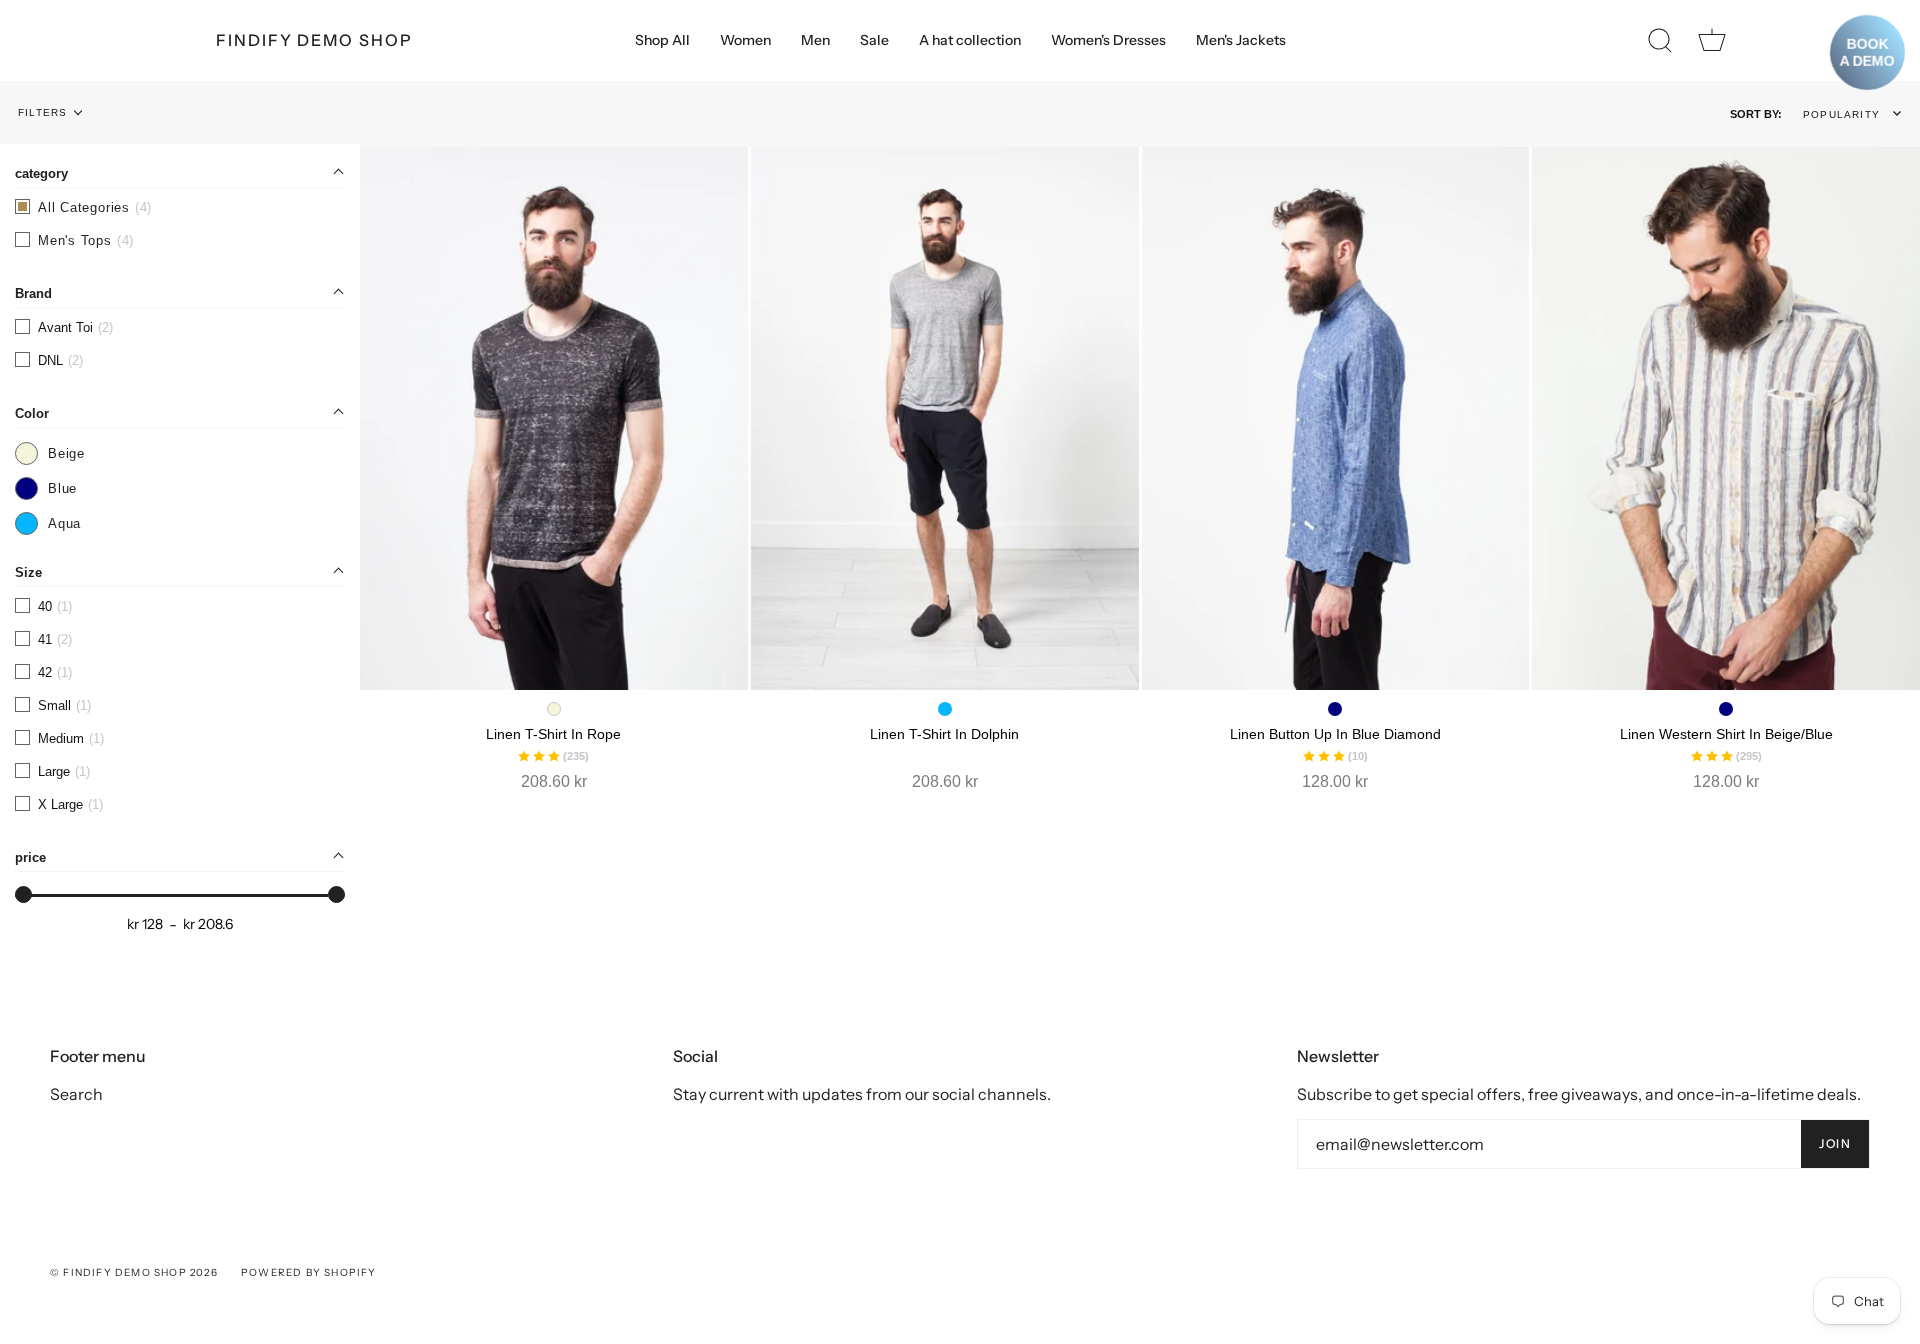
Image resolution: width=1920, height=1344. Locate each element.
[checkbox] (180, 240)
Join (1835, 1143)
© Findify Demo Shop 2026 (134, 1272)
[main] (1140, 494)
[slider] (23, 894)
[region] (180, 522)
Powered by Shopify (309, 1272)
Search (76, 1094)
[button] (1856, 114)
